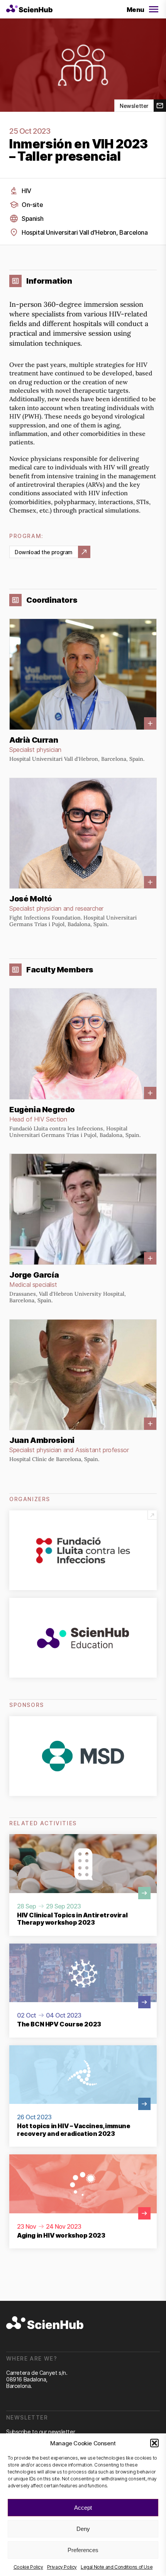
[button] (154, 2443)
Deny (83, 2529)
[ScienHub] (45, 2323)
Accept (83, 2508)
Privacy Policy (62, 2567)
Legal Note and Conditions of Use (117, 2567)
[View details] (83, 690)
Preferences (83, 2550)
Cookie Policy (28, 2567)
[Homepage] (29, 9)
